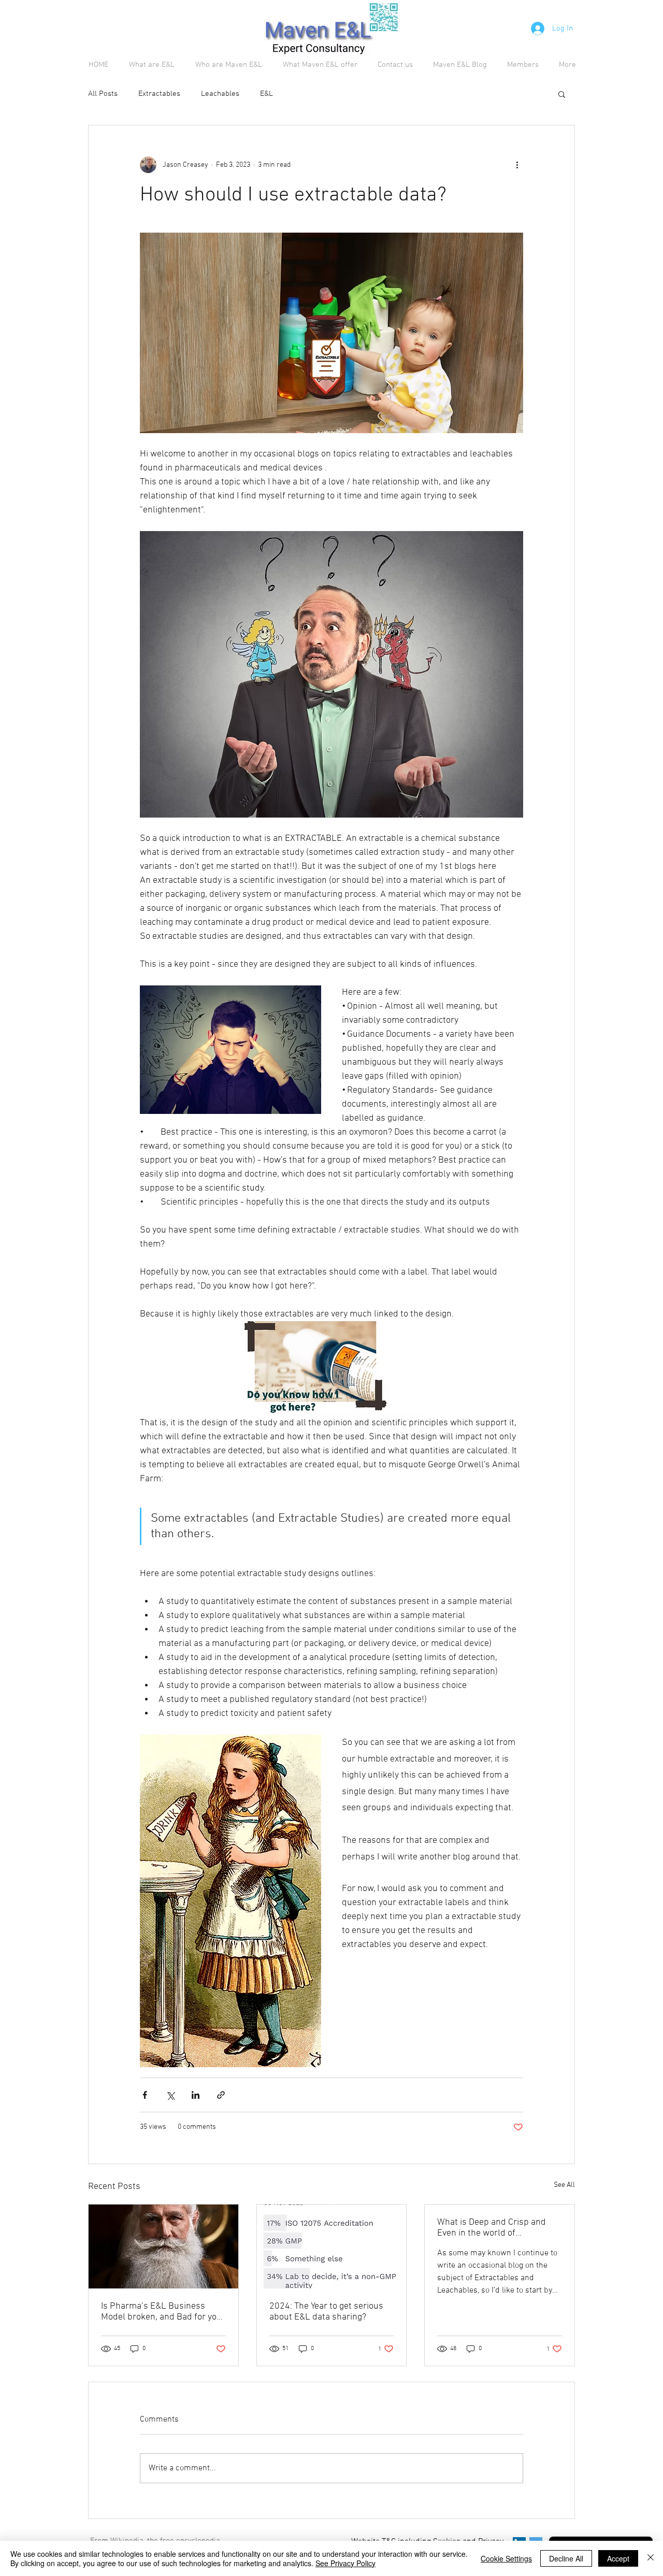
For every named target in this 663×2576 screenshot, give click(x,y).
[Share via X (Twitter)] (170, 2095)
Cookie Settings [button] (506, 2558)
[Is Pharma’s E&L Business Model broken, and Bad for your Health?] (163, 2246)
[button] (562, 94)
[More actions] (517, 165)
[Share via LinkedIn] (196, 2095)
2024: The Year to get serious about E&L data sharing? (326, 2312)
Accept (618, 2558)
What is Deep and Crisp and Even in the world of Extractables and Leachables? (496, 2228)
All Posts (103, 94)
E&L (266, 94)
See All (564, 2185)
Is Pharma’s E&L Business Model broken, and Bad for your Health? (163, 2312)
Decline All (566, 2558)
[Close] (651, 2558)
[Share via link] (221, 2095)
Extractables (159, 94)
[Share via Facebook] (145, 2095)
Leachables (220, 94)
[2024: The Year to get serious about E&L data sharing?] (332, 2246)
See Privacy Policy (345, 2563)
